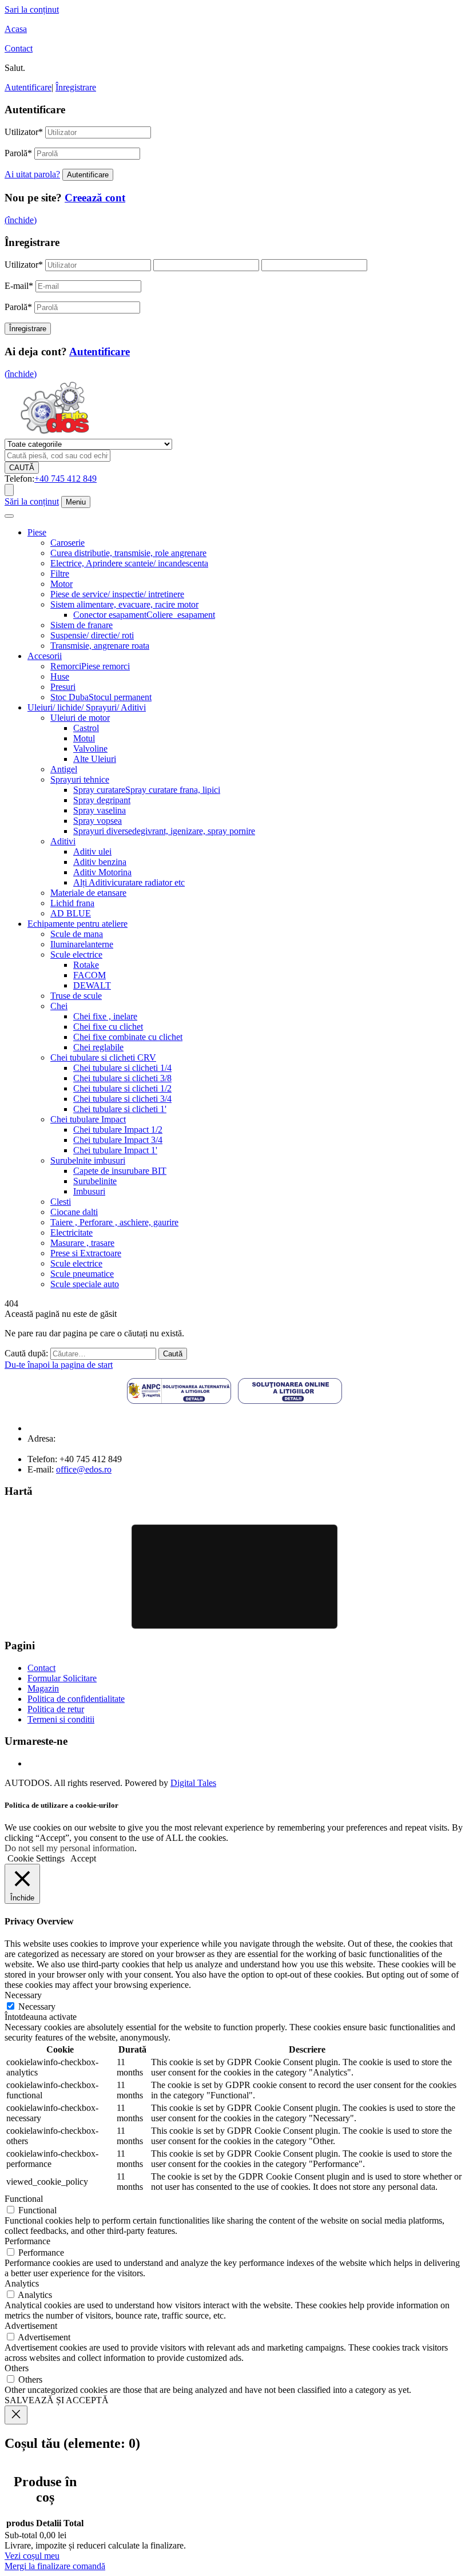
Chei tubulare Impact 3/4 (118, 1140)
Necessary (37, 2007)
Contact (19, 48)
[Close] (16, 2415)
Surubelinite (95, 1181)
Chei (59, 1006)
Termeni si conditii (61, 1719)
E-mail (19, 286)
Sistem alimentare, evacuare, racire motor (124, 604)
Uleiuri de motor (80, 718)
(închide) (21, 220)
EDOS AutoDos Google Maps (234, 1577)
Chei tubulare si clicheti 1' (120, 1109)
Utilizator (24, 132)
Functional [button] (24, 2199)
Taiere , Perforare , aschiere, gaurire (114, 1222)
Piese (37, 532)
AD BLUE (71, 913)
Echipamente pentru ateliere (77, 924)
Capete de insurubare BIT (120, 1171)
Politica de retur (56, 1709)
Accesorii (45, 656)
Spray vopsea (98, 821)
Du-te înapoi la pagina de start (59, 1365)
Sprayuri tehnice (80, 779)
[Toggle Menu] (9, 516)
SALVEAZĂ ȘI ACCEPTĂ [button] (57, 2400)
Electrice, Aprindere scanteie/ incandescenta (129, 563)
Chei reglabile (98, 1047)
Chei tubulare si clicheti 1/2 (122, 1088)
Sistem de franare (82, 625)
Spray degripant (102, 800)
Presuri (63, 687)
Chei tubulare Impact (88, 1119)
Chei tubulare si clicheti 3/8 (122, 1078)
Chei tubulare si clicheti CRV (103, 1057)
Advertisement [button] (31, 2326)
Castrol (86, 728)
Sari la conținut (32, 9)
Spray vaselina (100, 810)
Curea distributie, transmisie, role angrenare (128, 553)
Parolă (18, 153)
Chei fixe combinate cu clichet (128, 1037)
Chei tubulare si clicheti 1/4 (122, 1068)
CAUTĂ (22, 468)
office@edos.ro (84, 1469)
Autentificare (28, 87)
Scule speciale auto (85, 1284)
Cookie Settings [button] (36, 1858)
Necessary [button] (23, 1995)
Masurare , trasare (82, 1243)
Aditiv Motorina (102, 872)
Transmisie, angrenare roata (100, 646)
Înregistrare (76, 87)
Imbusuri (89, 1191)
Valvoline (90, 749)
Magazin (43, 1688)
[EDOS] (55, 433)
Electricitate (71, 1233)
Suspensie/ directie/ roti (92, 635)
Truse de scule (76, 996)
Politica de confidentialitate (76, 1699)
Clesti (61, 1202)
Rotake (86, 965)
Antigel (64, 769)
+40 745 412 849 (65, 479)
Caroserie (67, 543)
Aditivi (63, 841)
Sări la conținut (32, 501)
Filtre (60, 573)
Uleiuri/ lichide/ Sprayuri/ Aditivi (87, 707)
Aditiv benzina (100, 862)
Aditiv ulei (92, 852)
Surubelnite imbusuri (88, 1160)
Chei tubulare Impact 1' (115, 1150)
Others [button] (17, 2368)
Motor (61, 584)
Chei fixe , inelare (105, 1016)
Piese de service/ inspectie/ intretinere (117, 594)
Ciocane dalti (74, 1212)
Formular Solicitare (62, 1678)
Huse (60, 676)
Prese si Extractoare (86, 1253)
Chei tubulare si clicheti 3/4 (122, 1099)
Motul (84, 738)
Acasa (16, 29)
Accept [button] (83, 1858)
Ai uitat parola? (32, 174)
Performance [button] (27, 2241)
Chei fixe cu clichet (108, 1027)
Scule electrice (76, 954)
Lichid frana (72, 903)
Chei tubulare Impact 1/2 (118, 1130)
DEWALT (92, 985)
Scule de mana (77, 934)
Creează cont (95, 198)
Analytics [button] (22, 2283)
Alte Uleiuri (95, 759)
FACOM (90, 975)
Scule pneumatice (82, 1274)
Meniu (76, 502)
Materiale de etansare (88, 893)
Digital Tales (193, 1783)
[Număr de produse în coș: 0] (9, 490)
